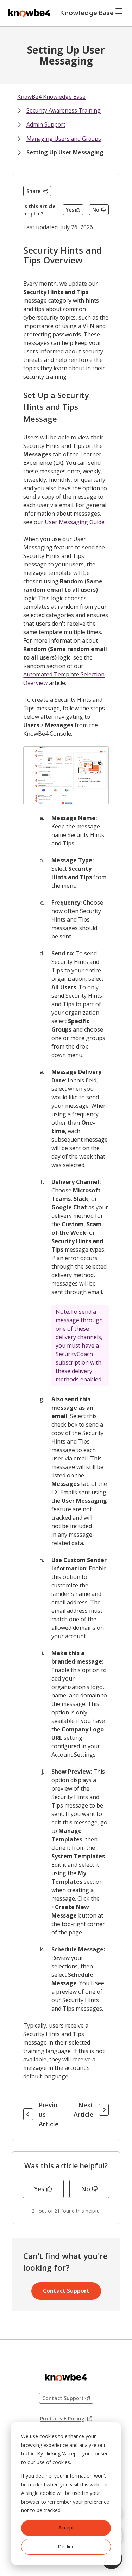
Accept (66, 2528)
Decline (66, 2547)
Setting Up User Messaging (65, 152)
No (96, 210)
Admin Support (46, 124)
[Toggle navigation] (119, 11)
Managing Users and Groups (64, 139)
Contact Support (66, 2291)
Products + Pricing (66, 2419)
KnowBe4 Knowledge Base (51, 97)
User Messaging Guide (75, 522)
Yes (70, 210)
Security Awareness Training (64, 110)
